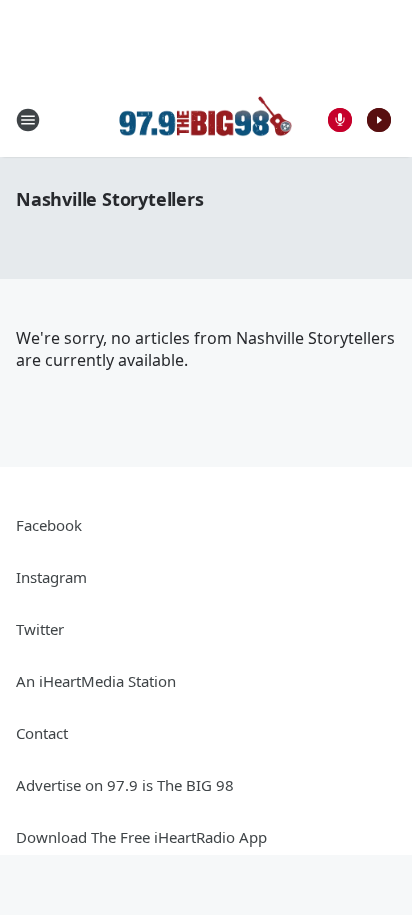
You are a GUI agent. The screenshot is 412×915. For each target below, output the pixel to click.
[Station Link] (206, 119)
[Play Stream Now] (379, 120)
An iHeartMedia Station (96, 681)
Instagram (51, 577)
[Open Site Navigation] (28, 120)
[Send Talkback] (340, 120)
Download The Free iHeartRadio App (141, 837)
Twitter (40, 629)
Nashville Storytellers (110, 199)
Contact (42, 733)
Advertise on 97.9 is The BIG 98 (125, 785)
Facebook (49, 525)
